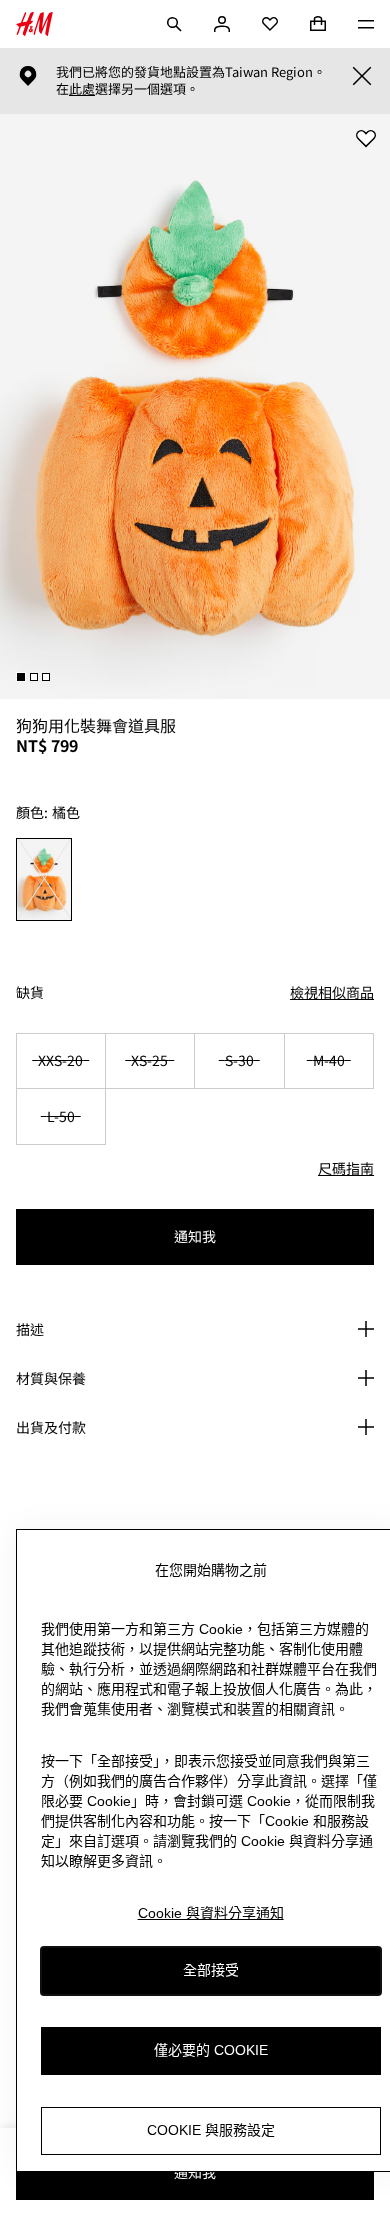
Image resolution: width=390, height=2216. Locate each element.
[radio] (44, 879)
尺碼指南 (346, 1168)
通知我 (195, 1236)
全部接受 (211, 1970)
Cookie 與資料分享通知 (211, 1913)
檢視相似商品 (332, 992)
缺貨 (30, 992)
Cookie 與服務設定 (211, 2130)
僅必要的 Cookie (211, 2050)
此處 (82, 89)
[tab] (21, 677)
